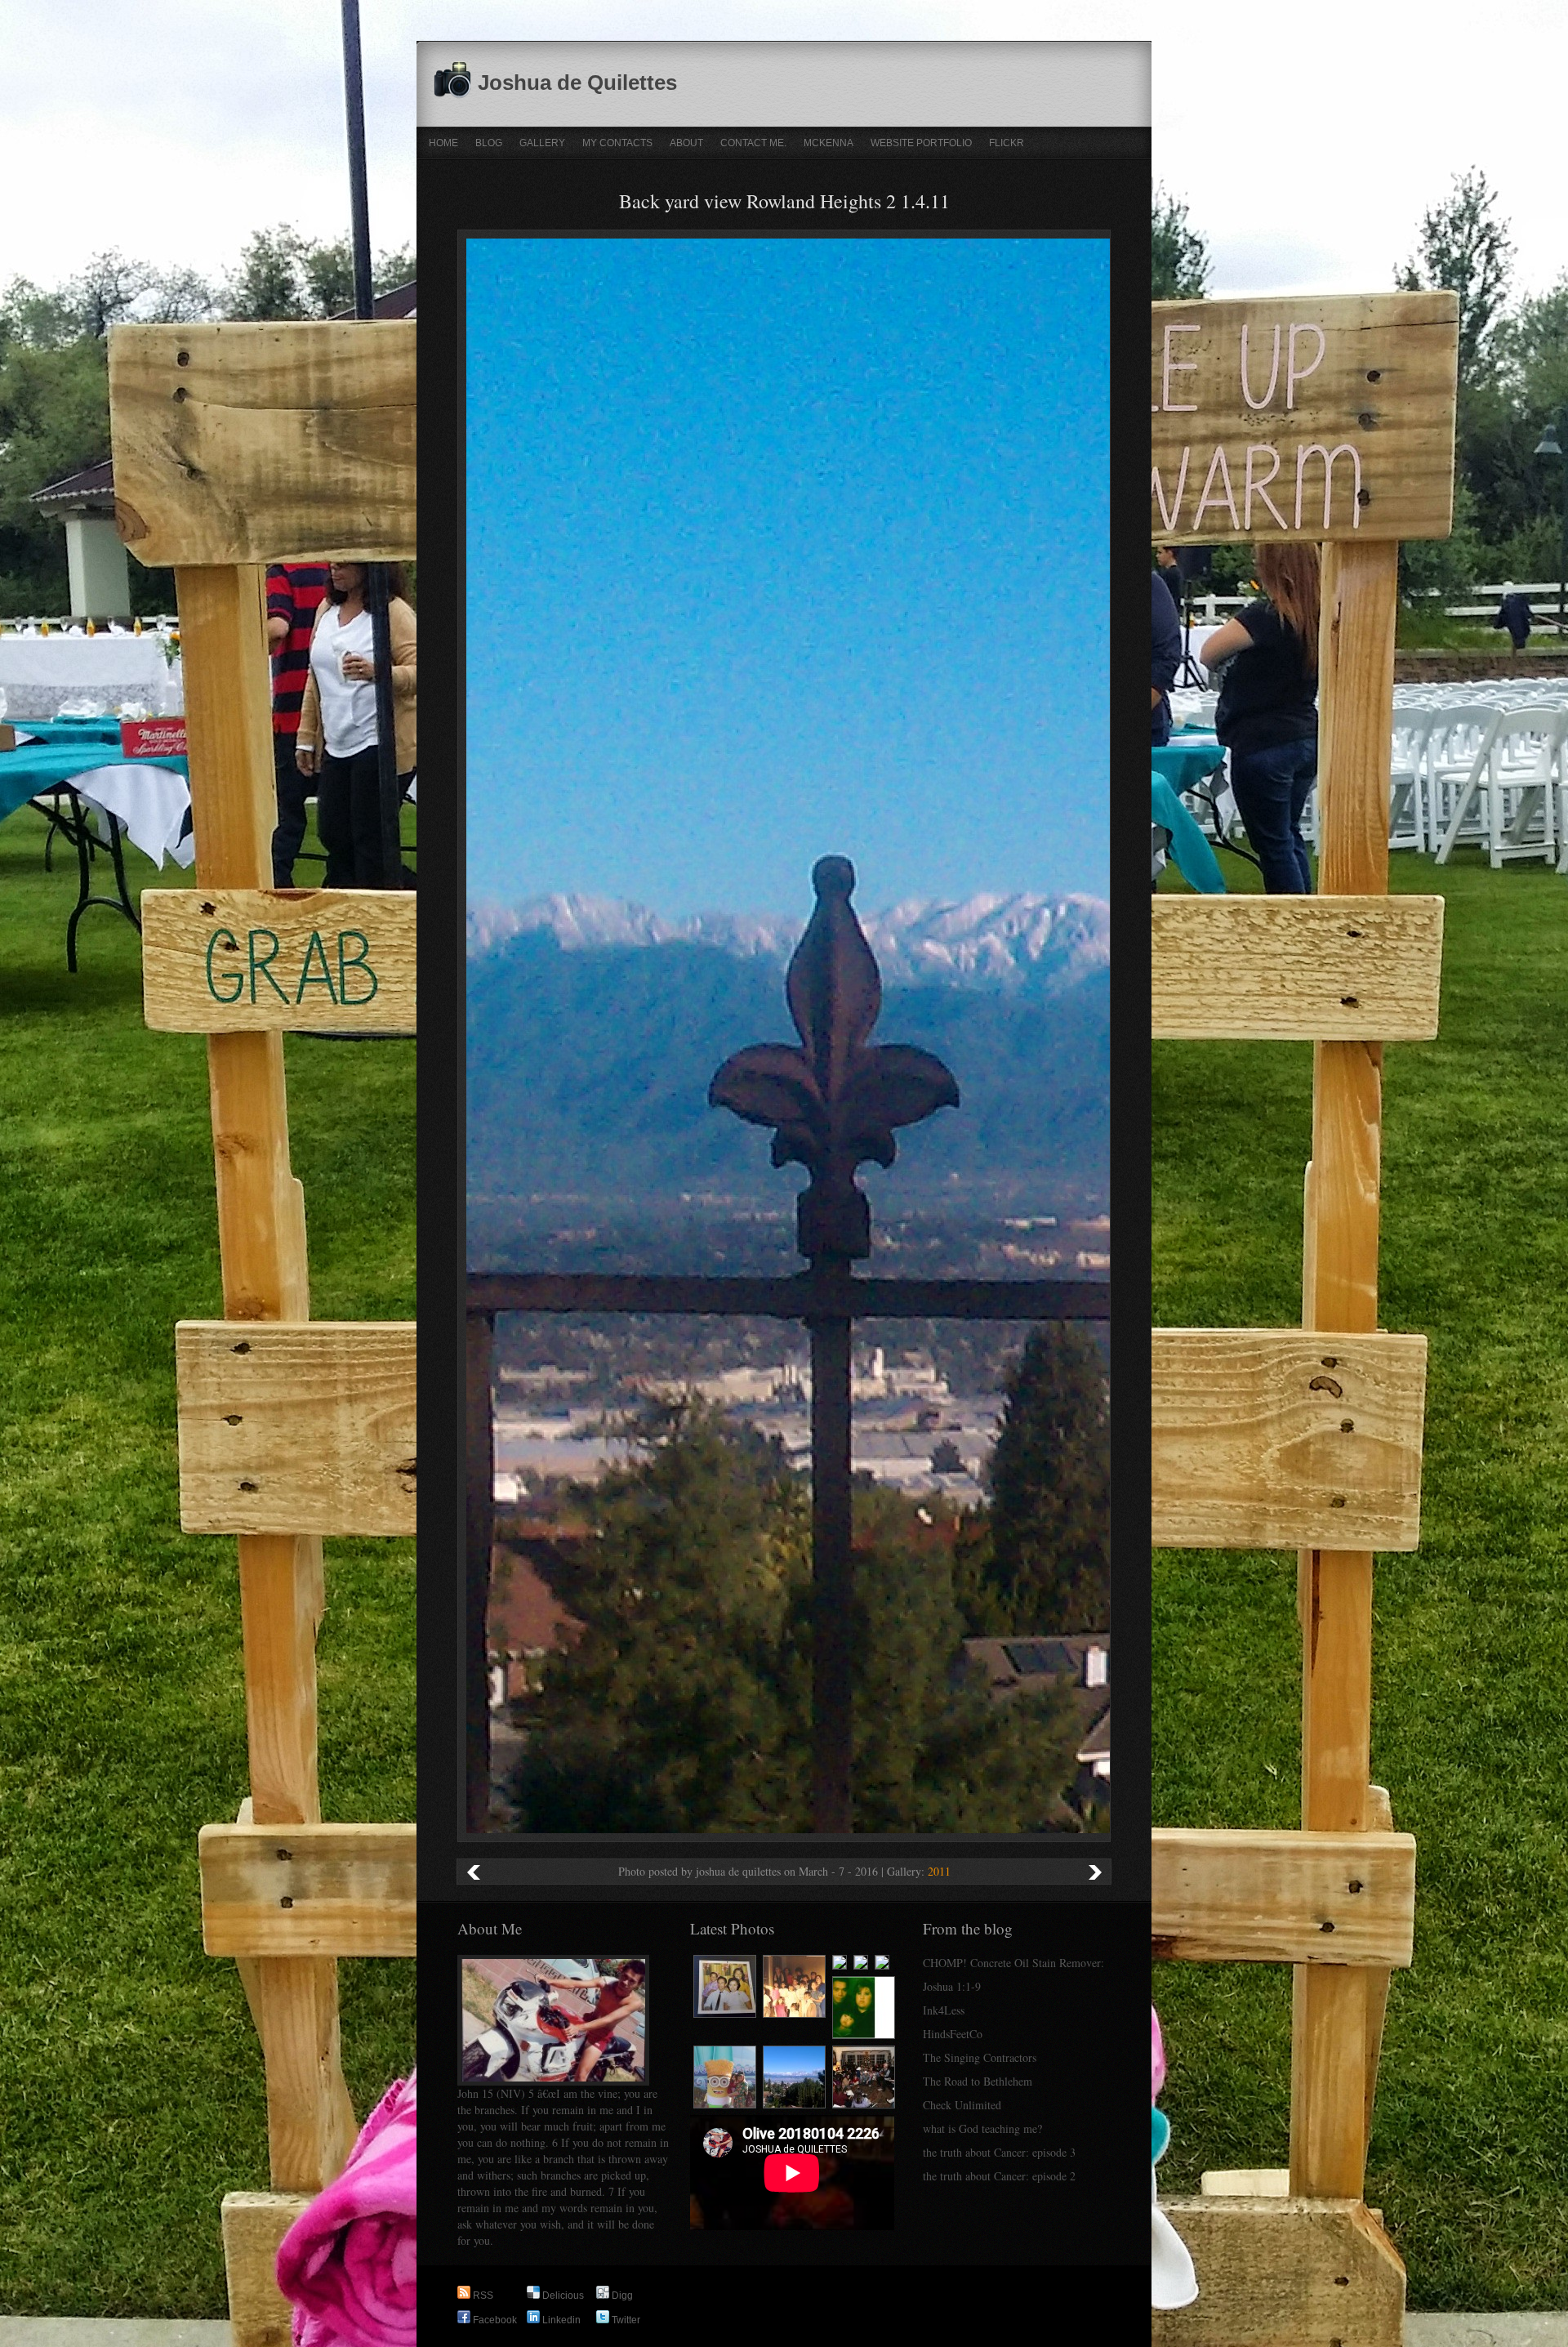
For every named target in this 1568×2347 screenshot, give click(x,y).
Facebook (494, 2320)
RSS (482, 2296)
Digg (621, 2296)
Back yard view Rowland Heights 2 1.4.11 (784, 201)
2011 (939, 1871)
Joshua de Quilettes (577, 83)
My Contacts (617, 143)
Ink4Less (944, 2010)
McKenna (829, 143)
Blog (489, 143)
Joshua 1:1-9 (952, 1986)
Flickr (1007, 143)
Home (443, 143)
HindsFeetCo (953, 2034)
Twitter (625, 2320)
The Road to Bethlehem (978, 2081)
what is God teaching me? (982, 2128)
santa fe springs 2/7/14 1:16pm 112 (474, 1872)
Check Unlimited (962, 2105)
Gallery (542, 143)
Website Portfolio (921, 143)
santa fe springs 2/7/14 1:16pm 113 (1094, 1872)
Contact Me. (753, 143)
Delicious (562, 2296)
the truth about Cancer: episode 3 (999, 2152)
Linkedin (560, 2320)
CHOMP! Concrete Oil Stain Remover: (1013, 1963)
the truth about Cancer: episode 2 (999, 2176)
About (686, 143)
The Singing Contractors (980, 2057)
